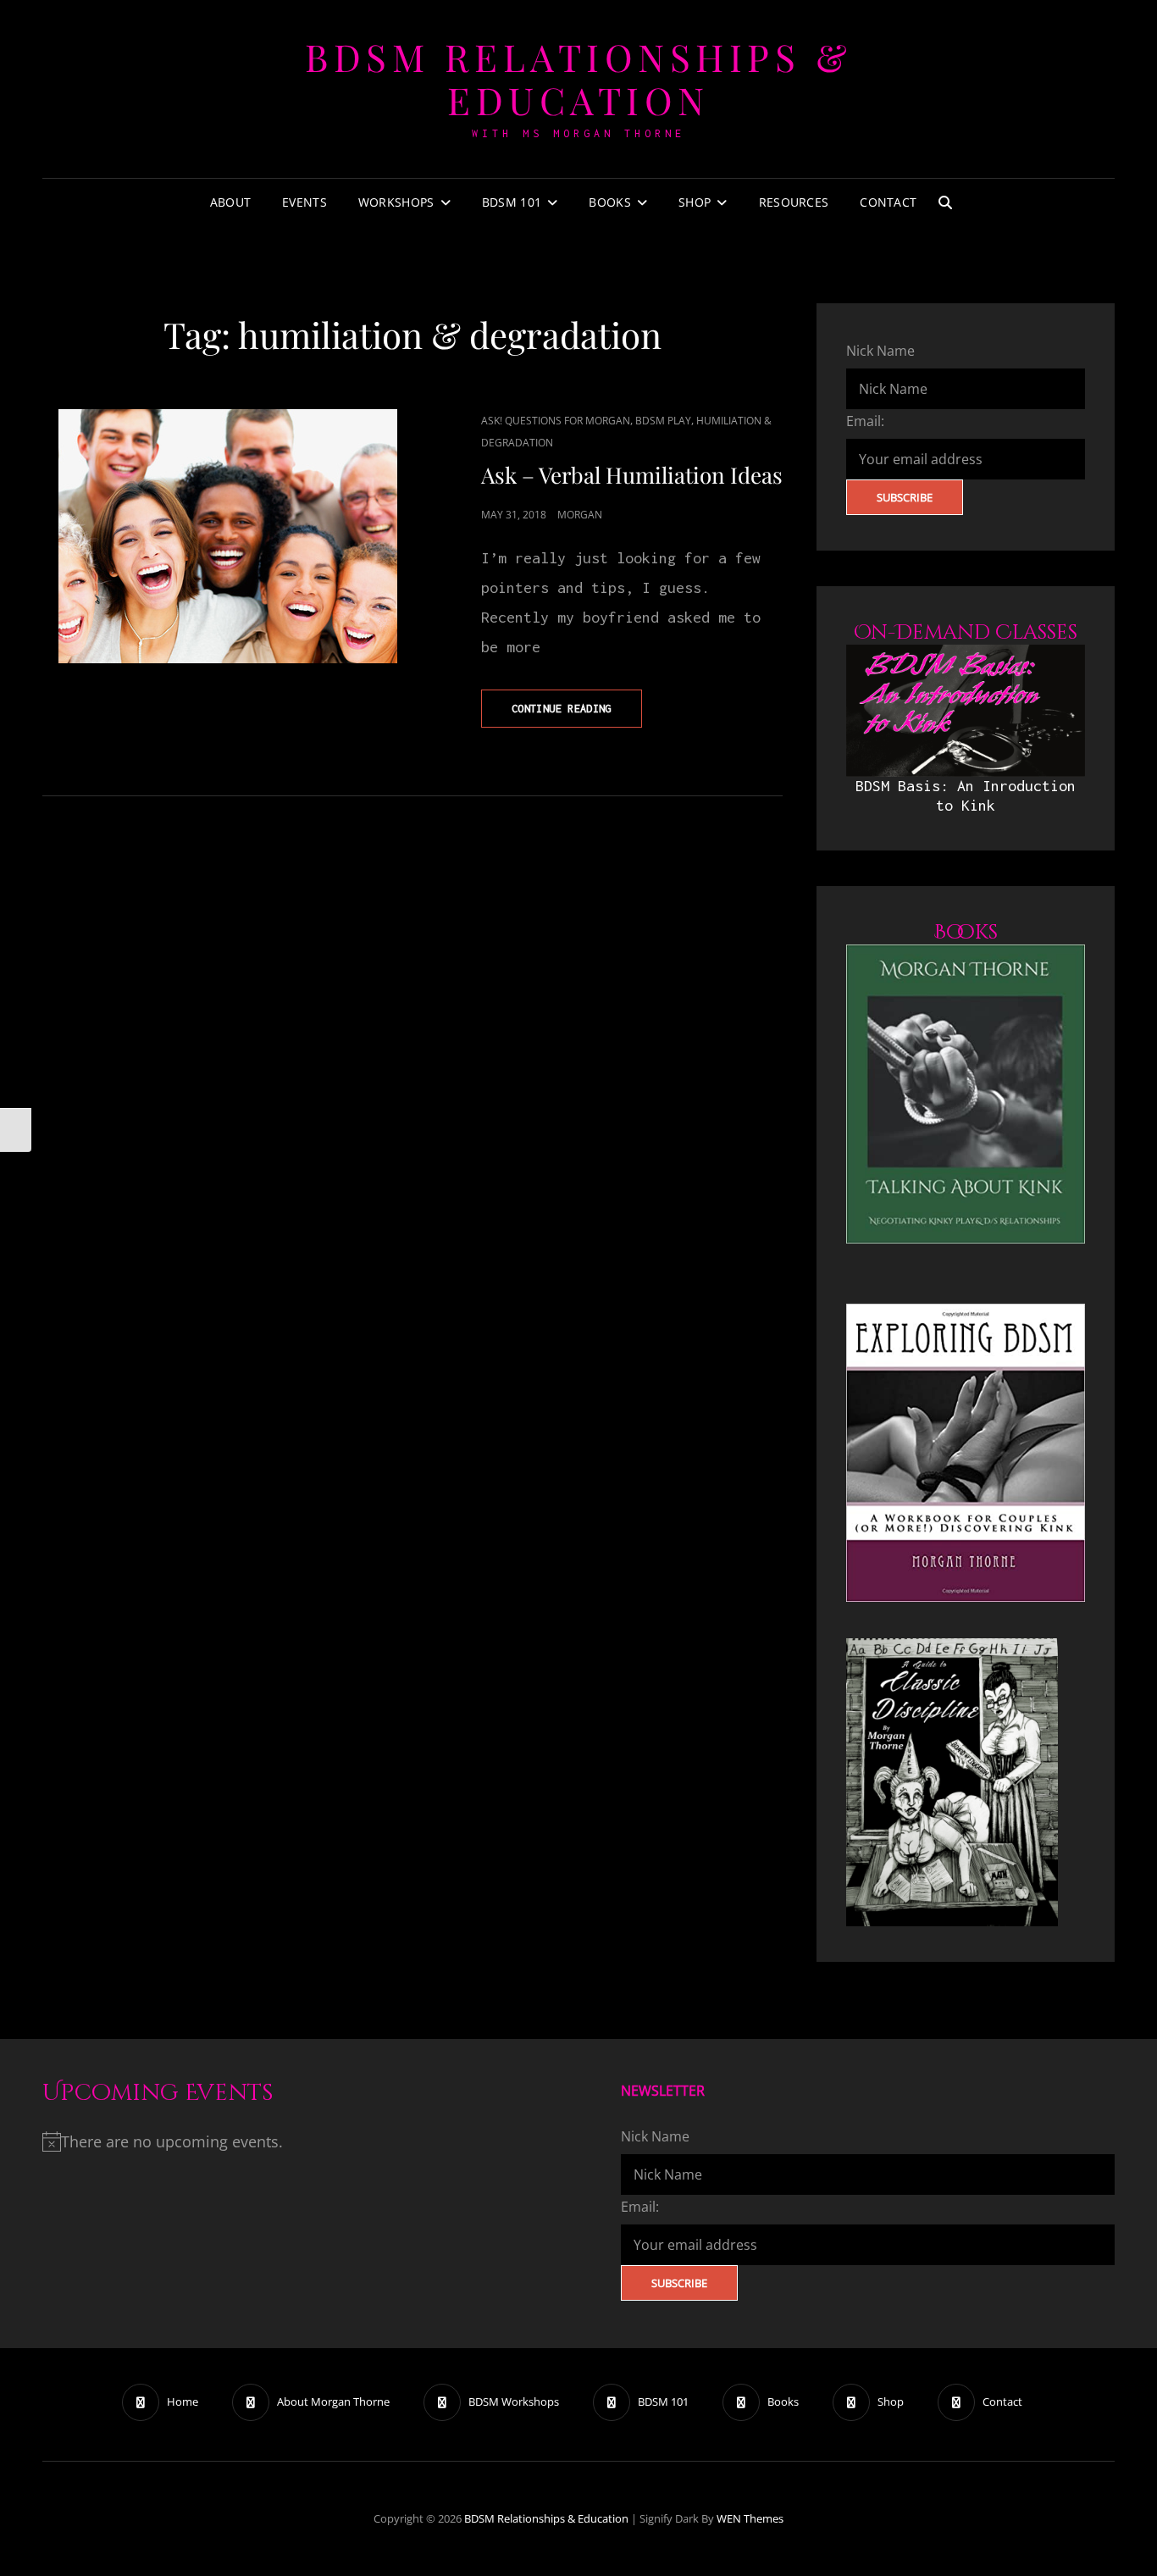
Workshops (396, 202)
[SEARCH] (945, 202)
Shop (695, 202)
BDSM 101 (512, 202)
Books (609, 202)
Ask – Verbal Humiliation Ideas (632, 475)
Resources (794, 202)
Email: (865, 421)
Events (304, 202)
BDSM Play (663, 421)
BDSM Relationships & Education (578, 78)
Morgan (580, 515)
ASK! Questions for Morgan (556, 421)
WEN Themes (750, 2518)
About (230, 202)
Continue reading (577, 715)
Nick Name (880, 351)
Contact (888, 202)
